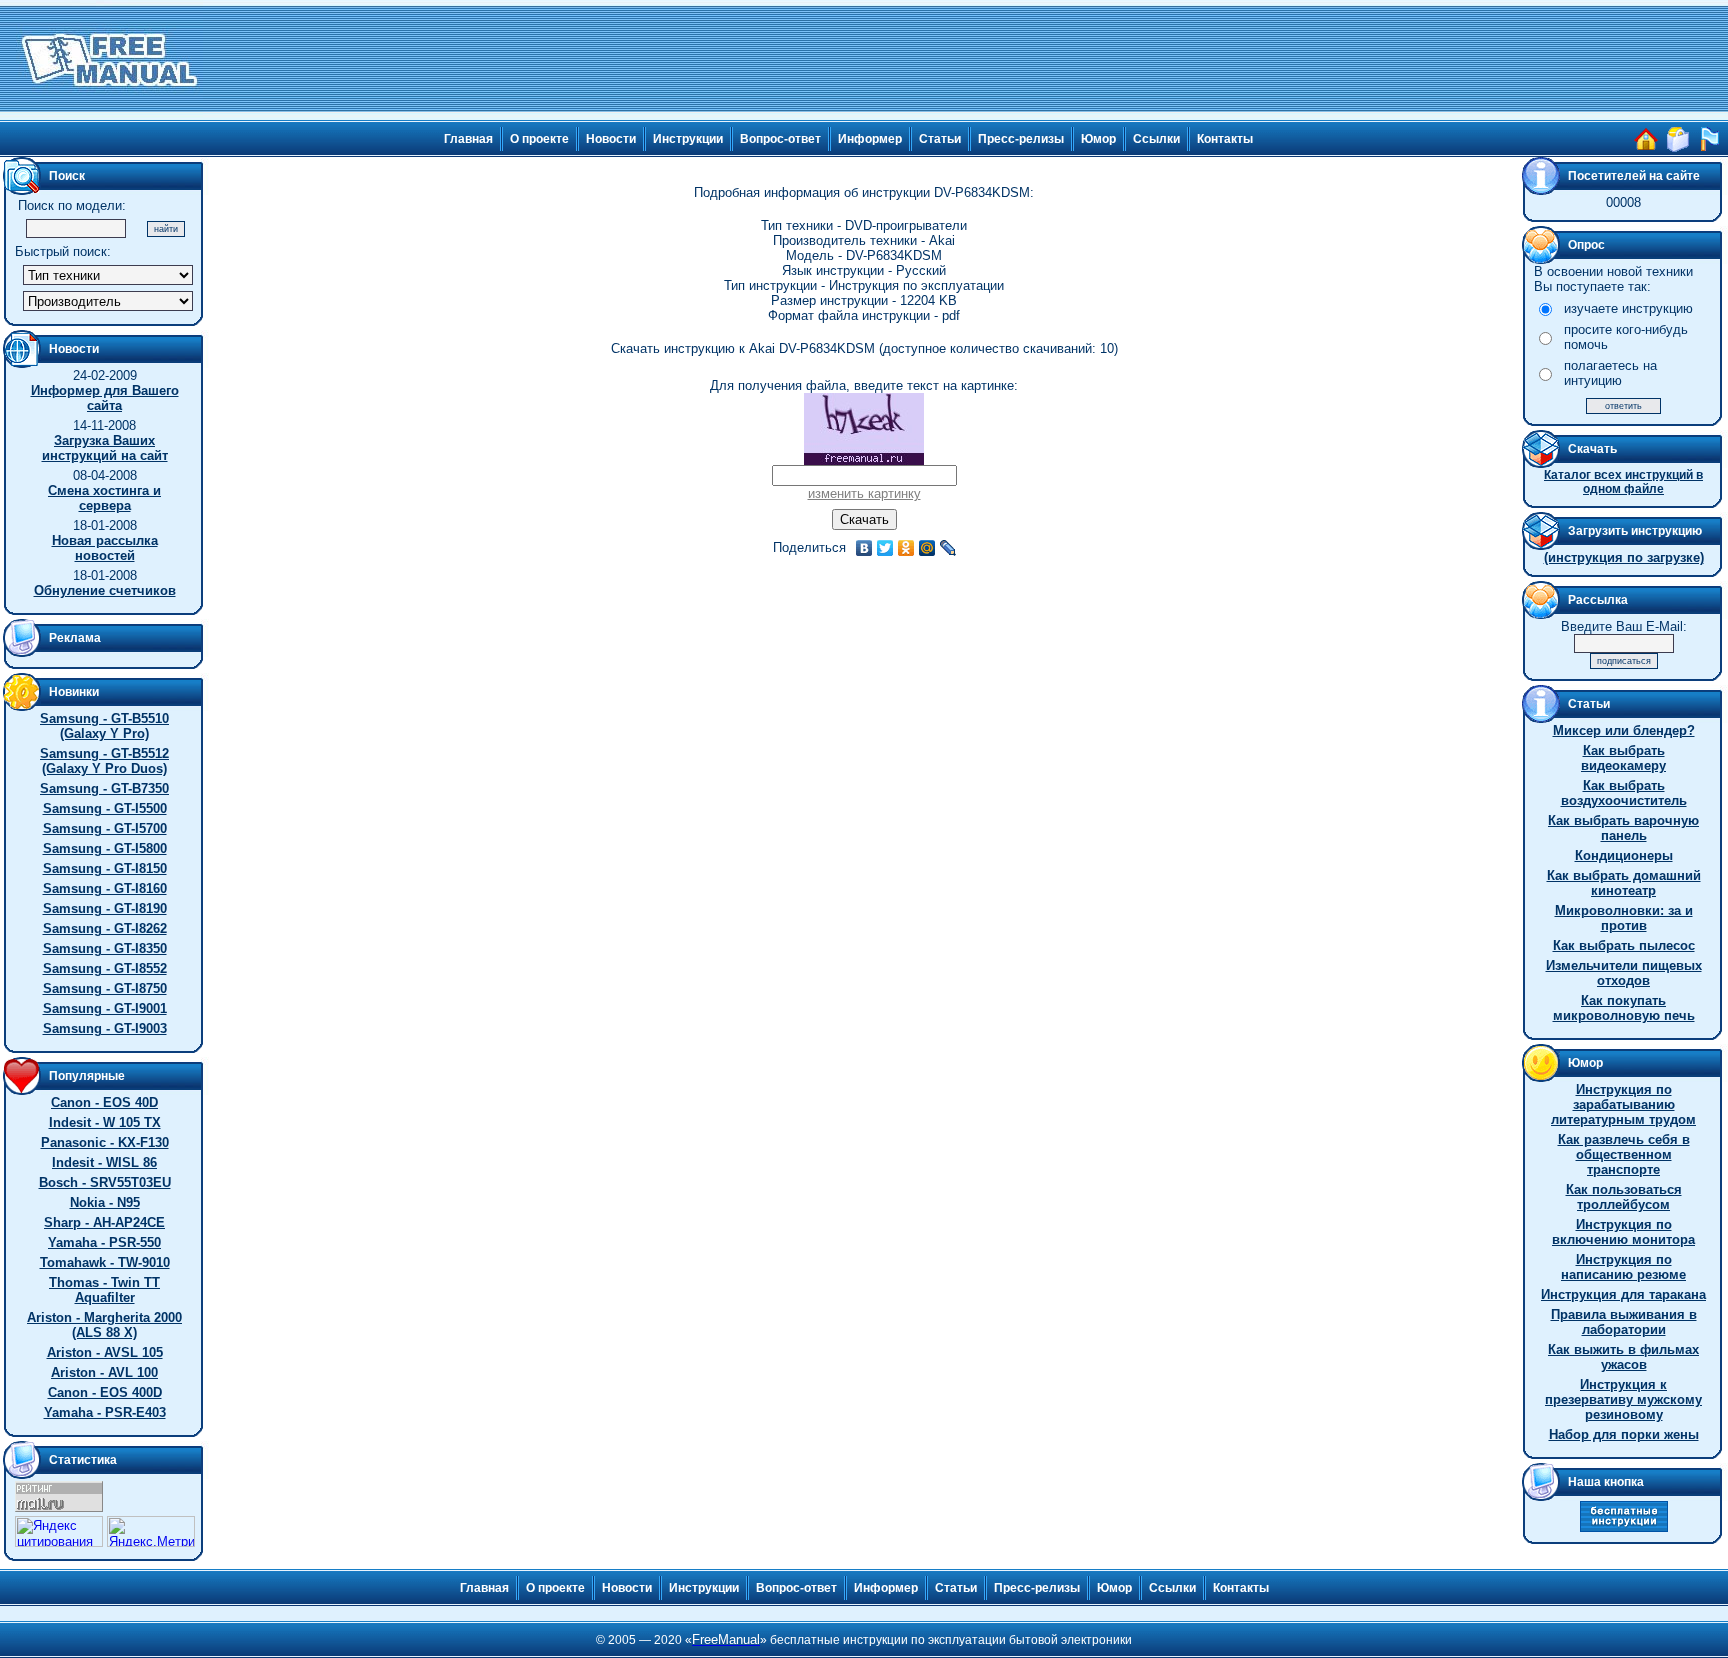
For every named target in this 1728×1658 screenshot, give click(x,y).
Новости (611, 139)
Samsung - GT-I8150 (105, 868)
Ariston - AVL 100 (104, 1372)
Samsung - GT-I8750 (105, 988)
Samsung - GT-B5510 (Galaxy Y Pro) (104, 726)
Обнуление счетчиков (105, 590)
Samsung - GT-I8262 (105, 928)
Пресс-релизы (1021, 139)
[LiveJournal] (948, 548)
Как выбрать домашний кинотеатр (1624, 883)
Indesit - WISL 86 (104, 1162)
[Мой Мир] (927, 548)
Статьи (940, 139)
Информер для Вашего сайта (105, 398)
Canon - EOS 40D (104, 1102)
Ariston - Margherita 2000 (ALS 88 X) (104, 1325)
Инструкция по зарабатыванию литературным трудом (1623, 1104)
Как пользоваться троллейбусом (1624, 1197)
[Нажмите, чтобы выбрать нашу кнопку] (1624, 1527)
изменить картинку (864, 493)
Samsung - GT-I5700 (105, 828)
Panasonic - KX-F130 (105, 1142)
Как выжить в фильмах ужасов (1623, 1357)
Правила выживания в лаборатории (1624, 1322)
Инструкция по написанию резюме (1623, 1267)
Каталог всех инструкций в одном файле (1623, 482)
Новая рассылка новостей (105, 548)
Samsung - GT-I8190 (105, 908)
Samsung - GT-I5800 (105, 848)
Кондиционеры (1624, 855)
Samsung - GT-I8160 (105, 888)
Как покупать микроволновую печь (1624, 1008)
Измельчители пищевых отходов (1624, 973)
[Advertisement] (966, 60)
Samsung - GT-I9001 (105, 1008)
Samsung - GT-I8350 (105, 948)
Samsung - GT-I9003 (105, 1028)
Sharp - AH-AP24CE (104, 1222)
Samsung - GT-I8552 (105, 968)
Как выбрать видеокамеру (1623, 758)
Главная (468, 139)
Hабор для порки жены (1624, 1434)
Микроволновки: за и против (1624, 918)
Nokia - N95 (105, 1202)
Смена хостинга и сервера (104, 498)
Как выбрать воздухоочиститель (1624, 793)
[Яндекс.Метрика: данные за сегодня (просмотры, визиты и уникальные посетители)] (151, 1531)
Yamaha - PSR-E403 (105, 1412)
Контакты (1225, 139)
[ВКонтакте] (864, 548)
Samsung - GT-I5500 (105, 808)
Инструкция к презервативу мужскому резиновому (1623, 1399)
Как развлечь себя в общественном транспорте (1624, 1154)
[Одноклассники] (906, 548)
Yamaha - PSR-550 (104, 1242)
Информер (870, 139)
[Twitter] (885, 548)
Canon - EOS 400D (105, 1392)
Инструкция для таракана (1623, 1294)
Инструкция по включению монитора (1623, 1232)
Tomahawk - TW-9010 (105, 1262)
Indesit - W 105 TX (105, 1122)
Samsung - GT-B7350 (104, 788)
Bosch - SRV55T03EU (105, 1182)
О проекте (539, 139)
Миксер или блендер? (1624, 730)
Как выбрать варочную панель (1623, 828)
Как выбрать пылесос (1624, 945)
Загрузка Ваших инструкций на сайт (105, 448)
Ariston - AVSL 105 (105, 1352)
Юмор (1098, 139)
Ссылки (1156, 139)
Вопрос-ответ (780, 139)
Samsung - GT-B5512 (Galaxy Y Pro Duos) (104, 761)
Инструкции (688, 139)
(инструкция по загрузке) (1624, 557)
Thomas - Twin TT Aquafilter (104, 1290)
